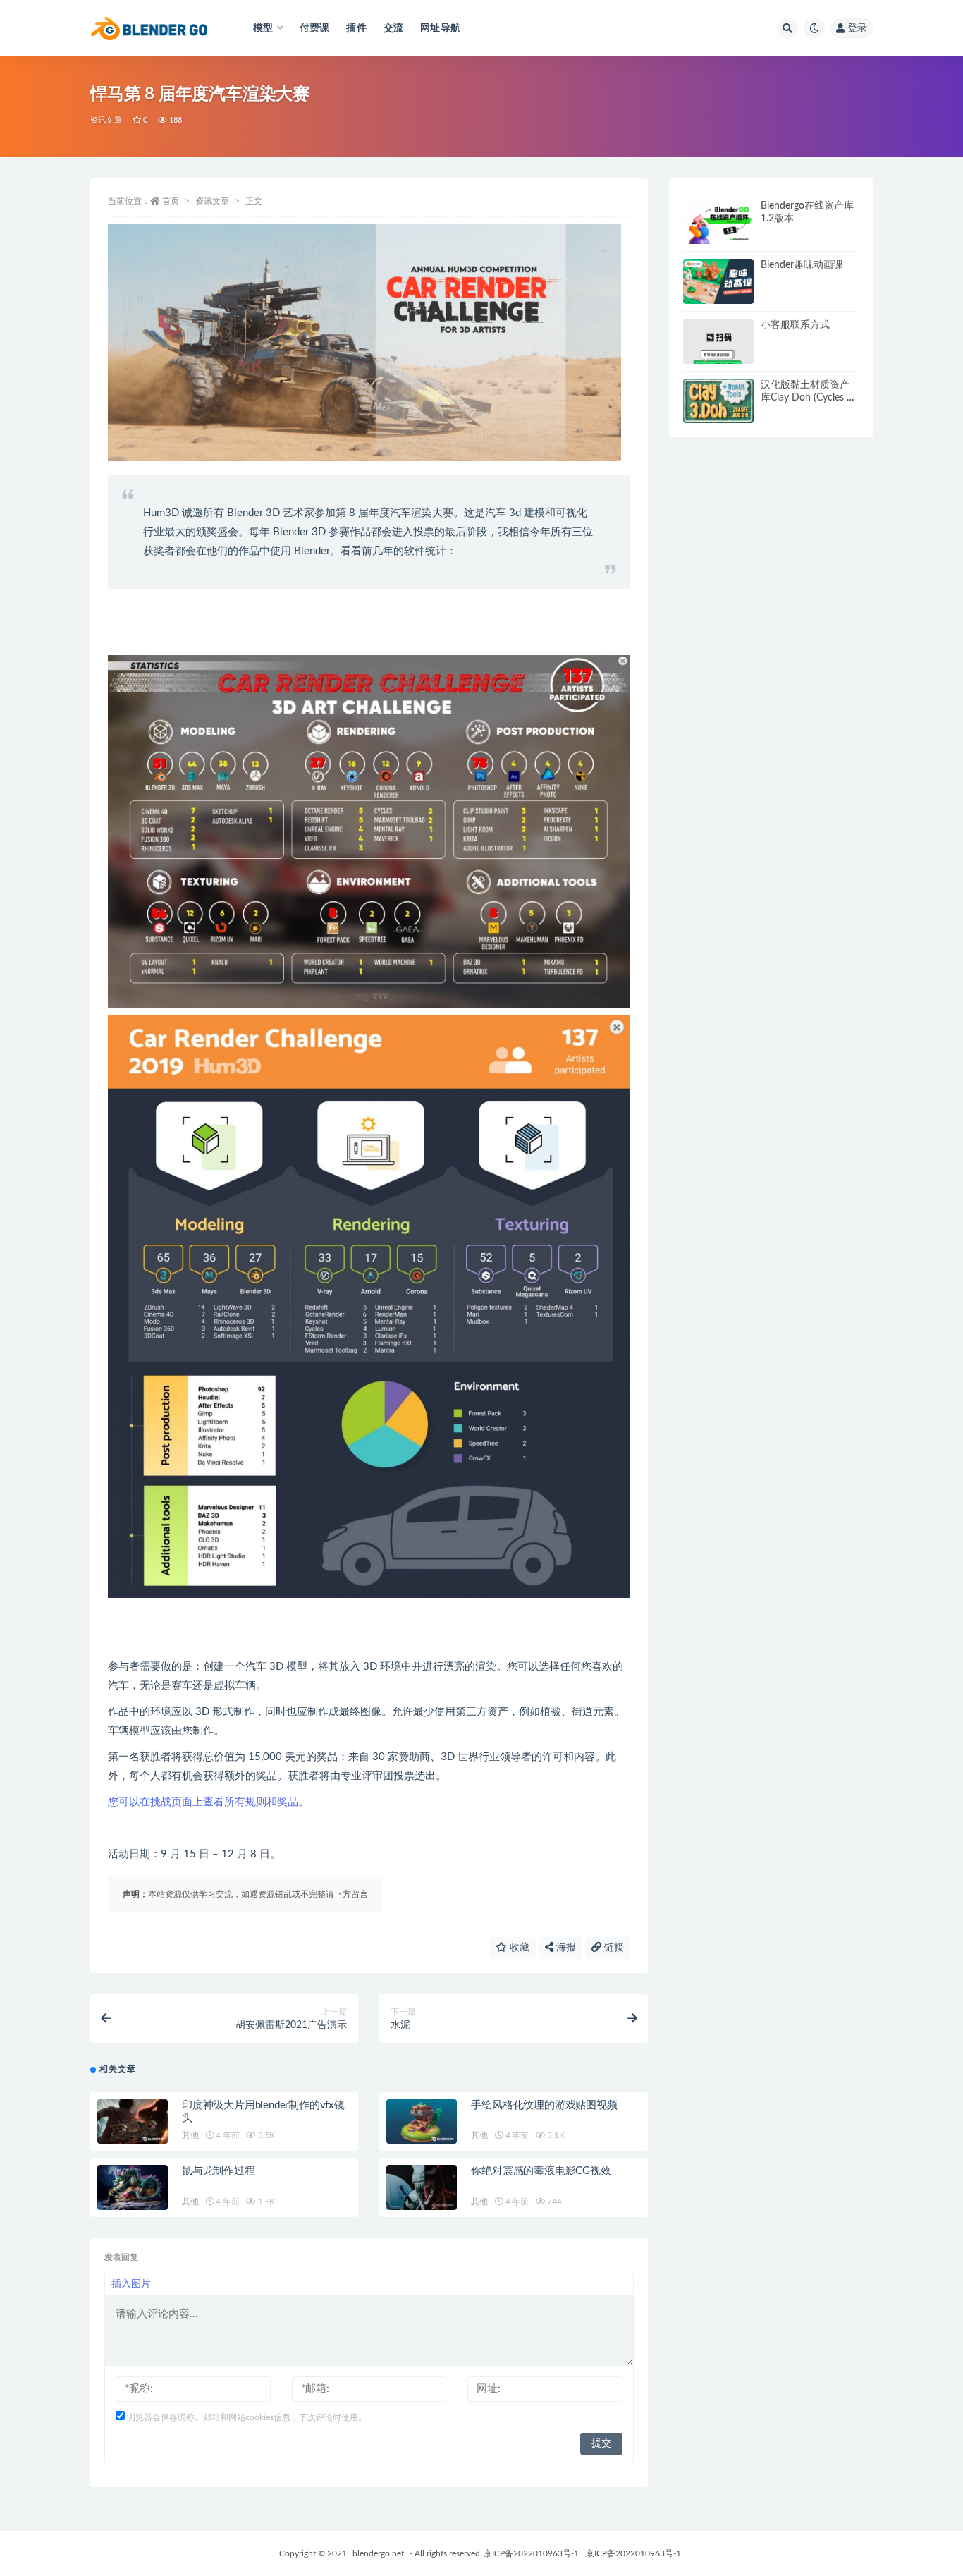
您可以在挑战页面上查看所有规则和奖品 (203, 1802)
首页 (171, 201)
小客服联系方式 (795, 325)
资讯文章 (106, 120)
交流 (393, 28)
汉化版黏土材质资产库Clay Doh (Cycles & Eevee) (807, 398)
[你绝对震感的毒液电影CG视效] (422, 2187)
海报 (565, 1948)
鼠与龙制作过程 (219, 2171)
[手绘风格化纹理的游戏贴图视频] (422, 2122)
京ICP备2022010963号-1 (531, 2553)
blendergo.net (378, 2553)
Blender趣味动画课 (802, 265)
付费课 (315, 28)
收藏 (518, 1948)
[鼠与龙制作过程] (133, 2187)
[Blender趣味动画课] (718, 281)
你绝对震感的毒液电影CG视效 (541, 2171)
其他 (190, 2135)
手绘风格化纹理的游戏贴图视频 (544, 2105)
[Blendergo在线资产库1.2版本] (718, 222)
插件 (356, 28)
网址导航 (440, 28)
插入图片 (131, 2284)
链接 (613, 1948)
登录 (857, 28)
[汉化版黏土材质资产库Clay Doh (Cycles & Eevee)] (718, 401)
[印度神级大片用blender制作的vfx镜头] (133, 2122)
